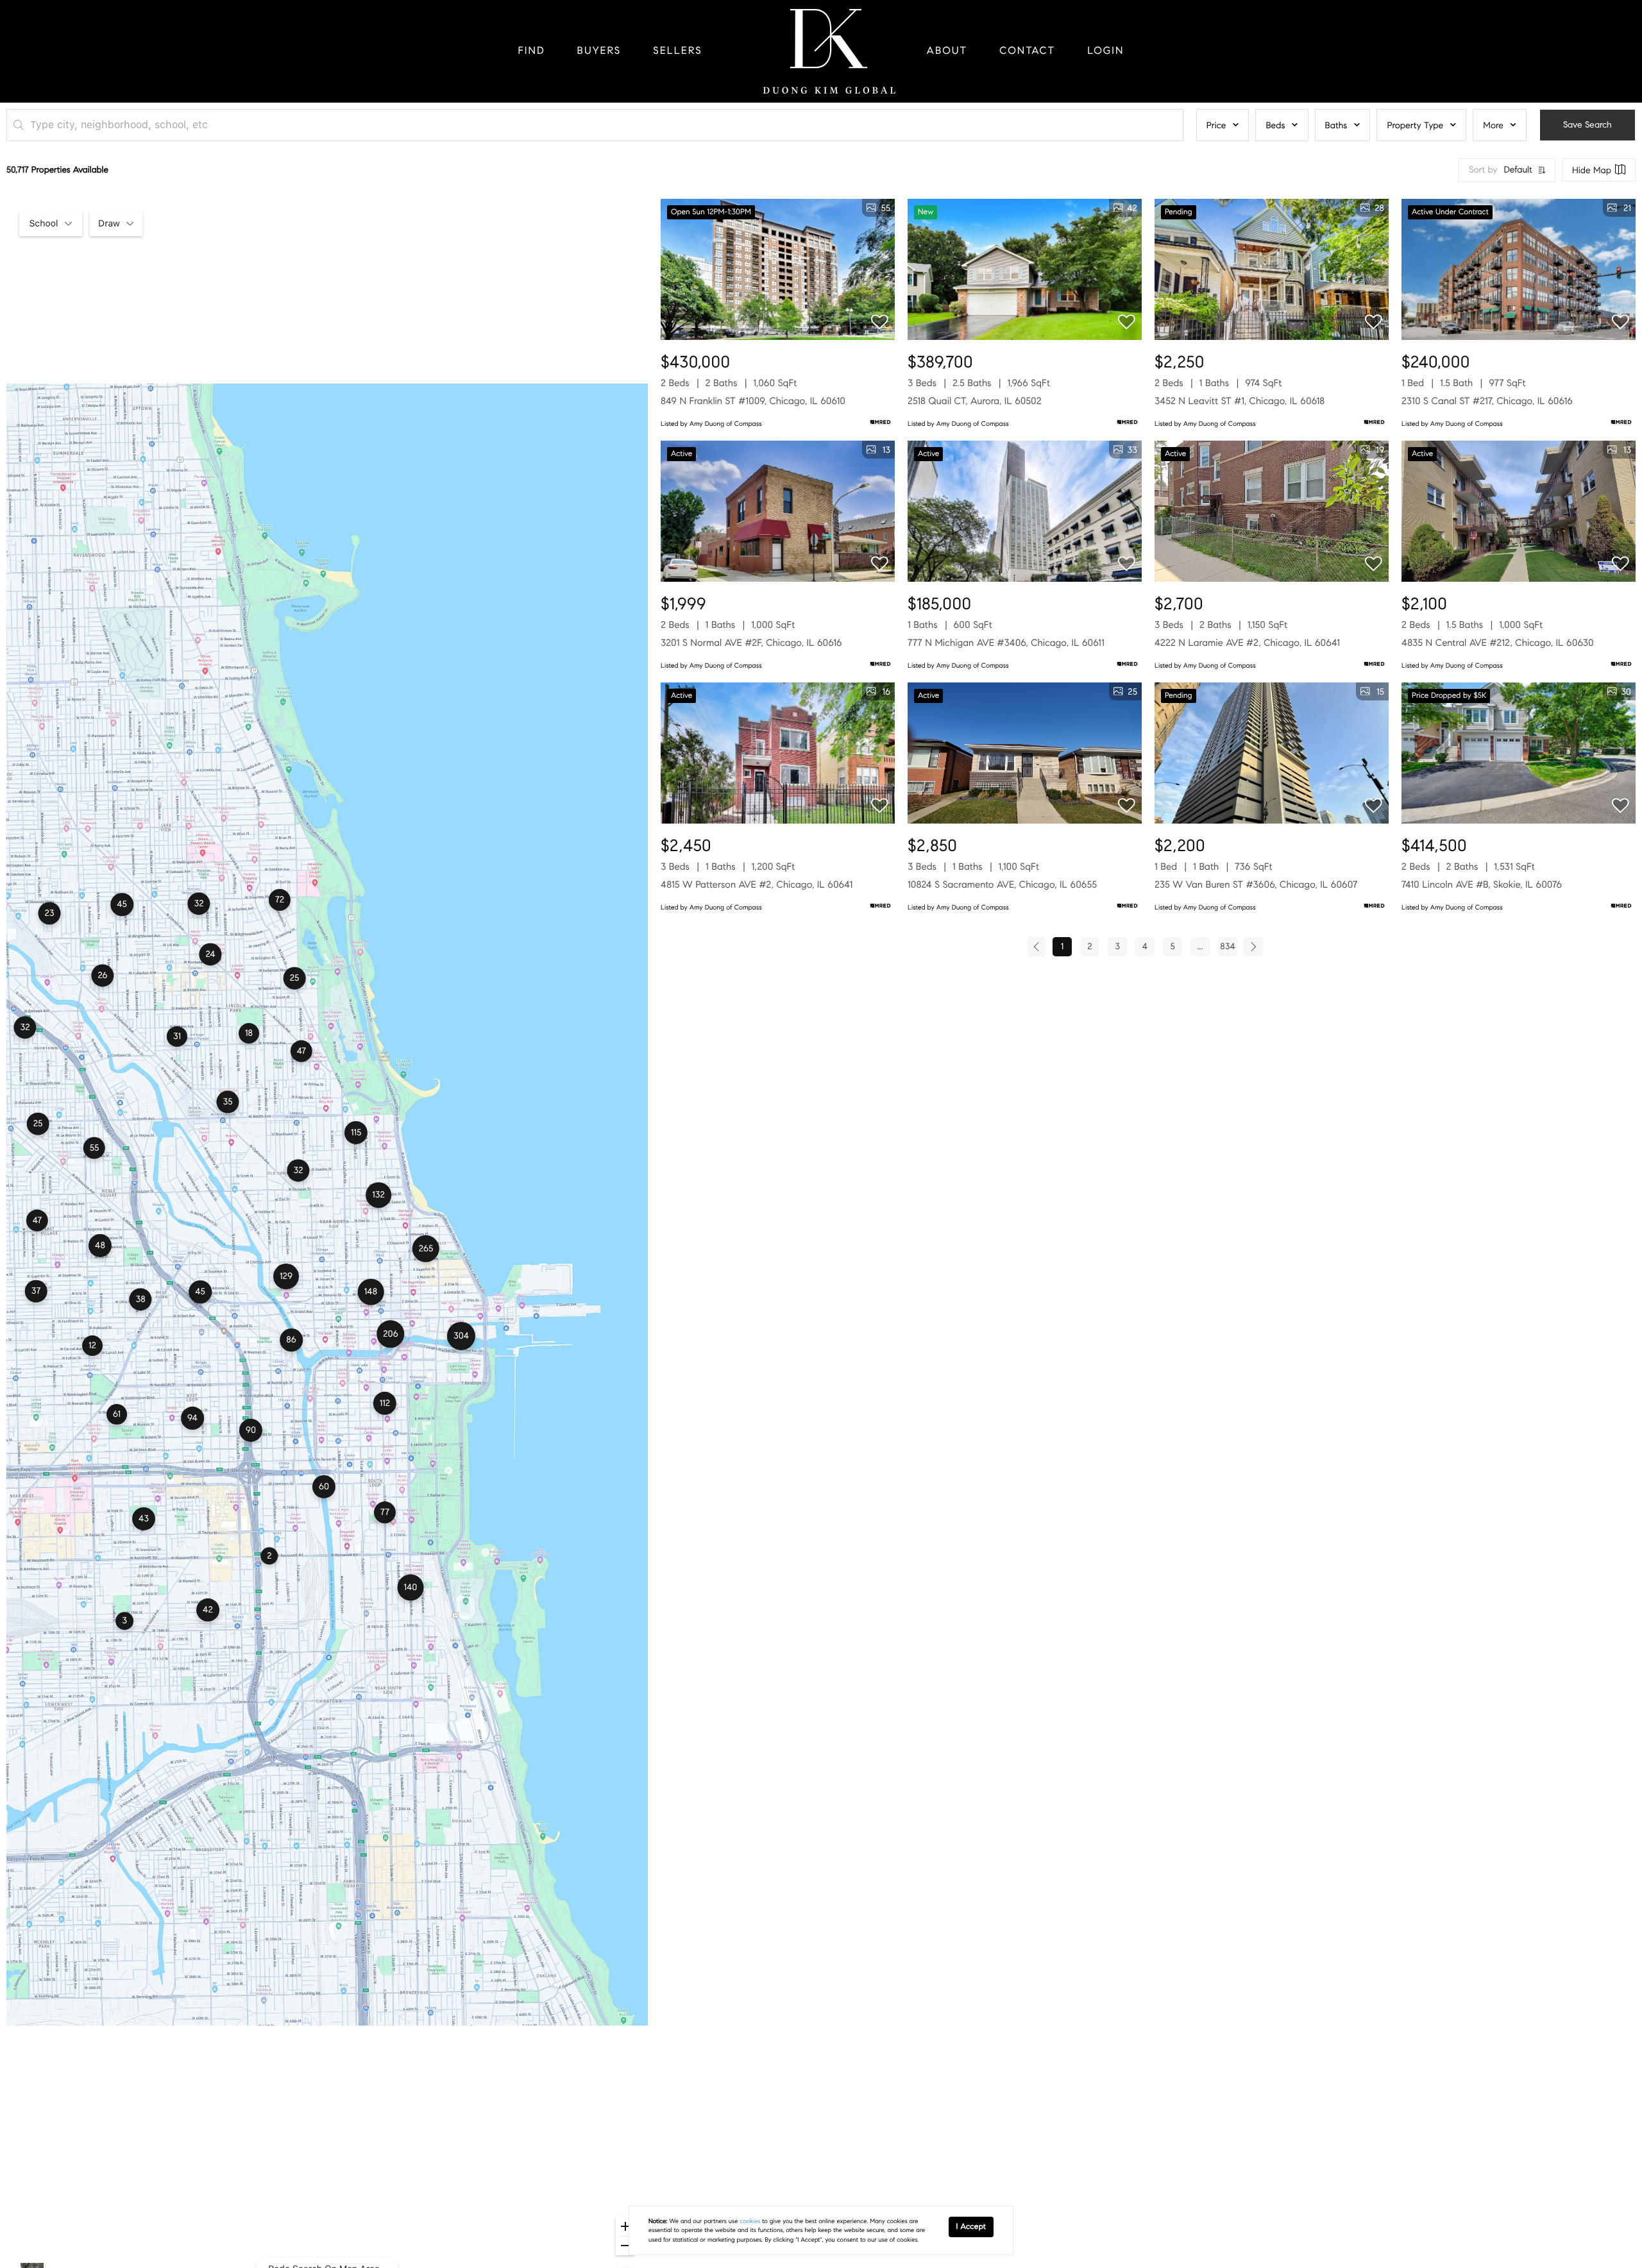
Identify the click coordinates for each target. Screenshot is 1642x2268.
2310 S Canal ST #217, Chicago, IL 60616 (1487, 402)
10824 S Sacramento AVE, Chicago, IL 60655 (1002, 885)
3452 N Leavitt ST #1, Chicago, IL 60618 (1240, 402)
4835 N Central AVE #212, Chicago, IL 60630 (1498, 643)
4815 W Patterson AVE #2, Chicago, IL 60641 (757, 885)
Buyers (599, 51)
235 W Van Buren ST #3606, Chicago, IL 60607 (1256, 885)
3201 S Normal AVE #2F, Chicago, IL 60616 (751, 643)
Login (1105, 51)
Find (532, 51)
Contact (1027, 51)
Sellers (677, 51)
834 (1227, 946)
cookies (750, 2221)
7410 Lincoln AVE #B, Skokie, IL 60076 (1482, 885)
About (947, 51)
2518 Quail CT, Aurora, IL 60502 (975, 402)
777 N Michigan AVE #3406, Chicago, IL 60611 (1006, 643)
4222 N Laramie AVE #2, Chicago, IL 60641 (1247, 643)
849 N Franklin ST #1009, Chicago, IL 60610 (753, 402)
